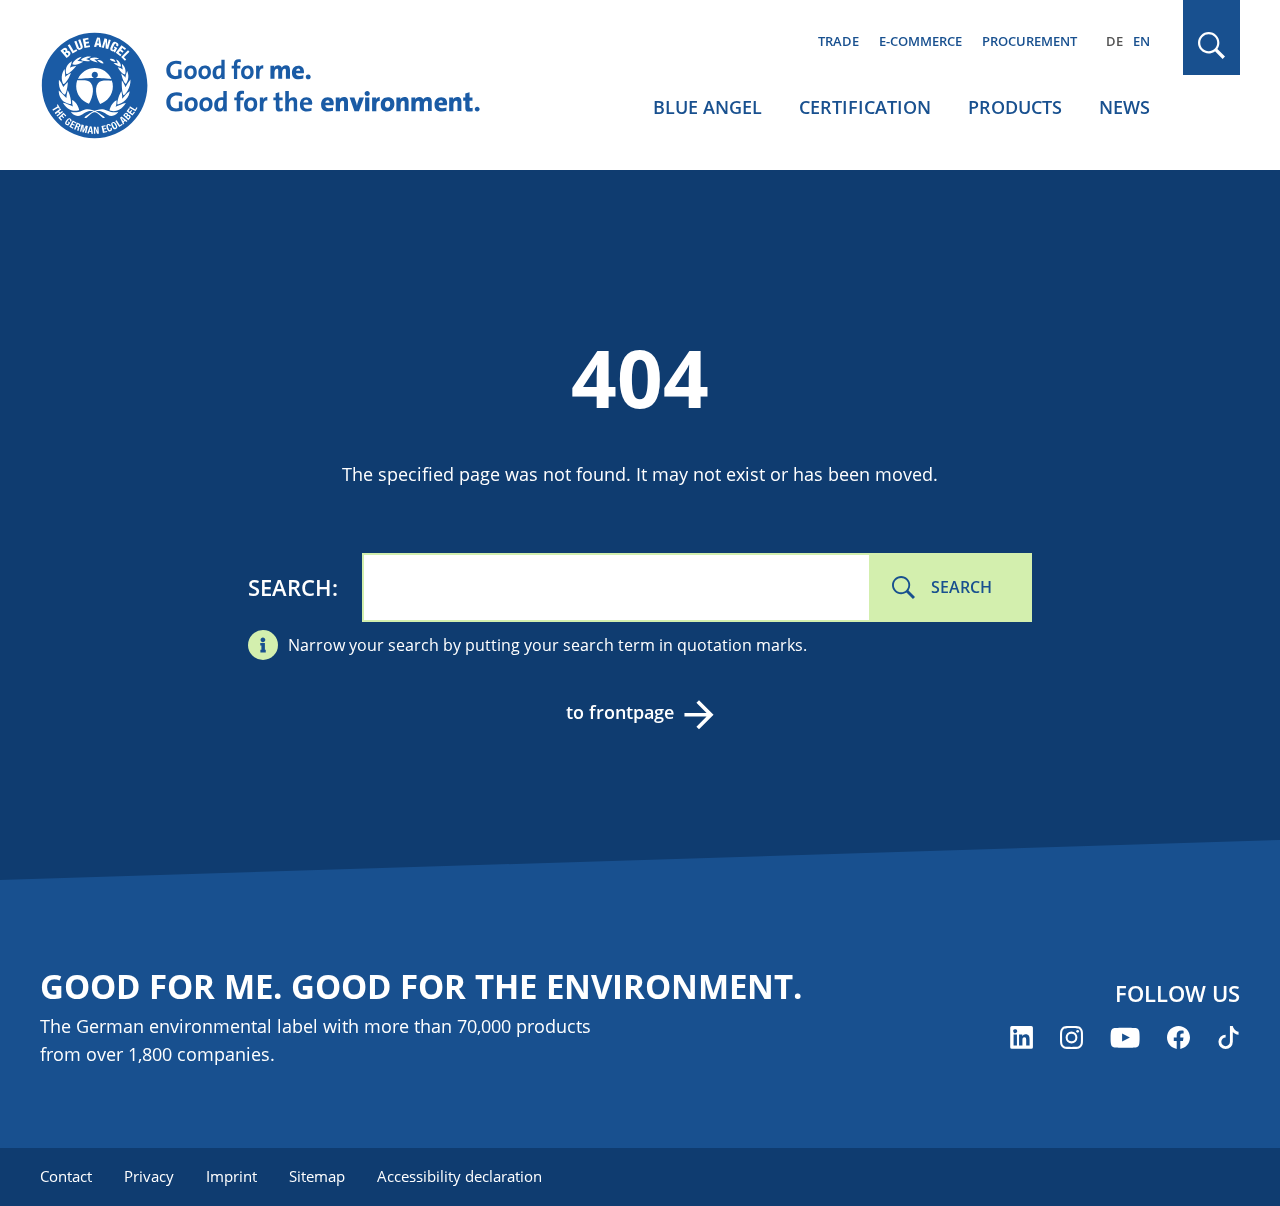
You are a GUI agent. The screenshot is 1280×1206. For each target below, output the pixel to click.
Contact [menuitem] (66, 1176)
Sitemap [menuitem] (317, 1176)
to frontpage (620, 712)
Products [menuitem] (1015, 107)
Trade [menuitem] (838, 41)
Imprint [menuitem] (231, 1176)
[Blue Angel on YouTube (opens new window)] (1125, 1037)
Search (290, 587)
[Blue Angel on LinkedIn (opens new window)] (1021, 1037)
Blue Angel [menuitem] (707, 107)
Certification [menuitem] (865, 107)
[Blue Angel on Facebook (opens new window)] (1178, 1037)
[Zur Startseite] (280, 86)
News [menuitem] (1124, 107)
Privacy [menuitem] (149, 1176)
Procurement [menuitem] (1029, 41)
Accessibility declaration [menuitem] (459, 1176)
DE (1114, 41)
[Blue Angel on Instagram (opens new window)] (1071, 1037)
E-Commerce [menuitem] (920, 41)
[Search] (1212, 45)
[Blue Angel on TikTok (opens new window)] (1228, 1037)
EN (1141, 41)
